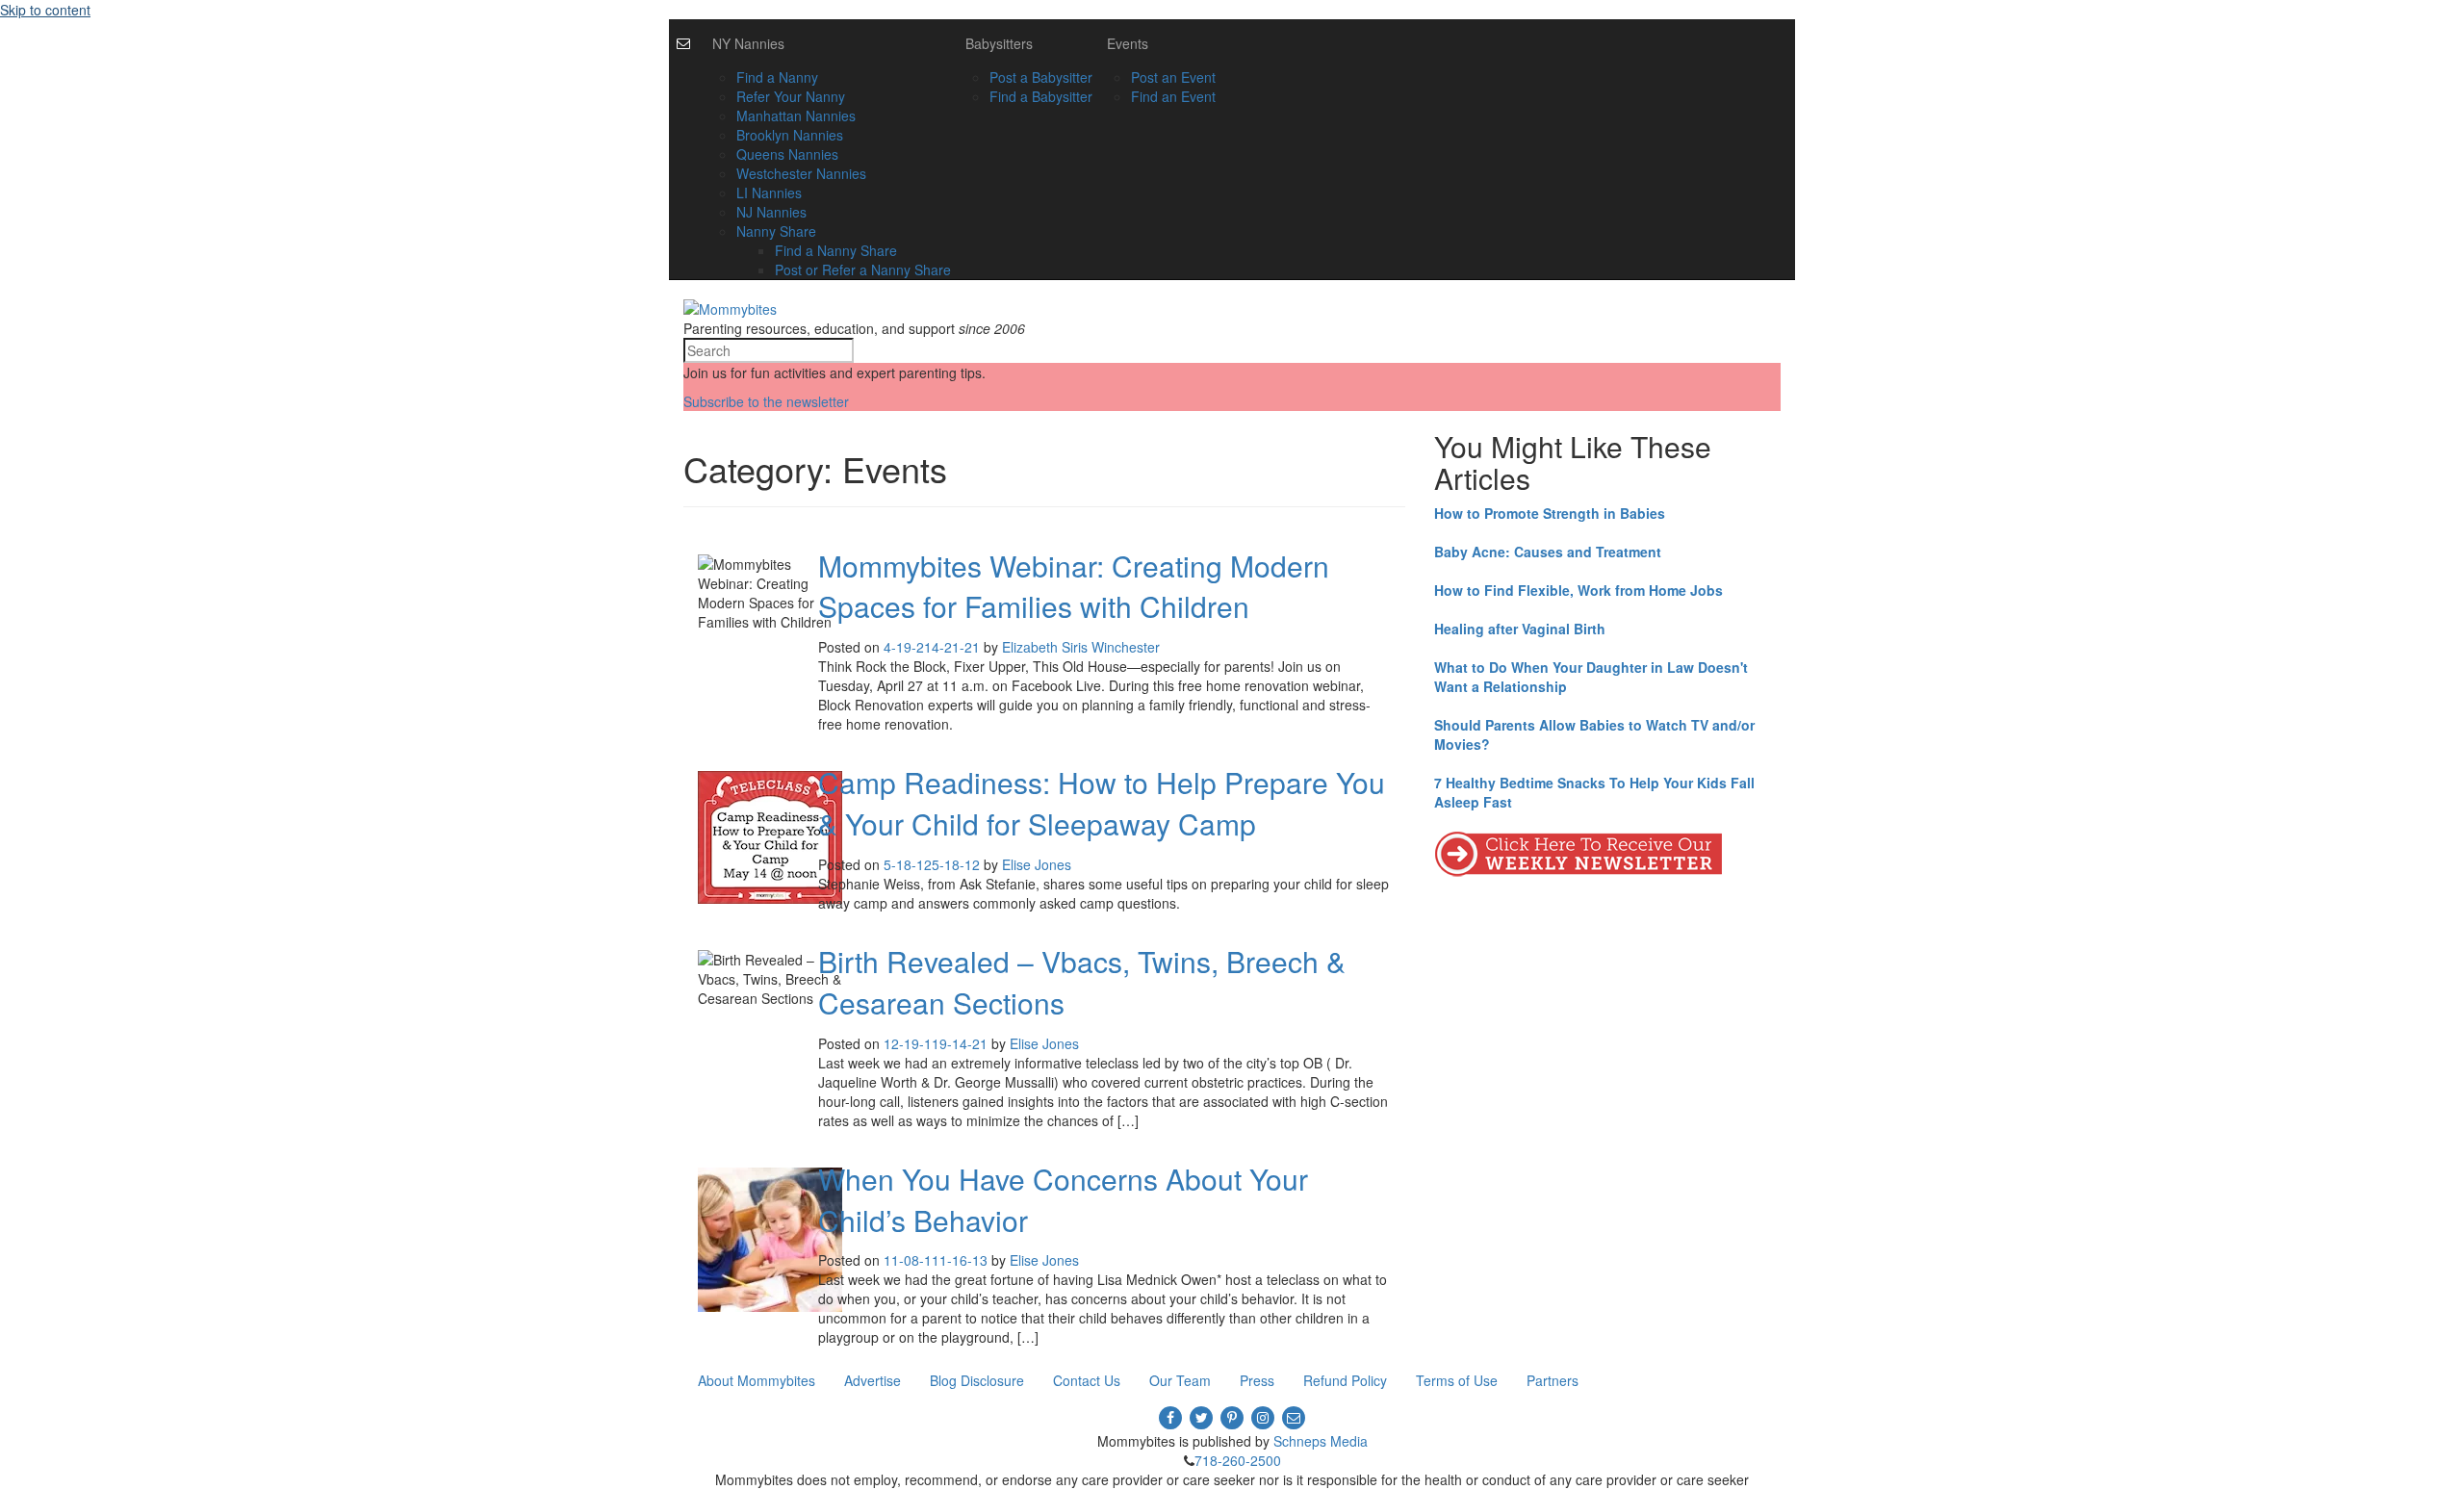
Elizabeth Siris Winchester (1081, 647)
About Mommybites (757, 1380)
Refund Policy (1345, 1380)
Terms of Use (1457, 1380)
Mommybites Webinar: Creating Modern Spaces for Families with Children (1074, 586)
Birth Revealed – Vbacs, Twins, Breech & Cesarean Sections (1082, 982)
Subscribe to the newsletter (766, 401)
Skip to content (45, 10)
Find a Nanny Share (836, 250)
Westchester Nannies (801, 173)
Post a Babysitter (1041, 77)
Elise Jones (1037, 864)
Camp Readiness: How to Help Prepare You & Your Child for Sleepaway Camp (1102, 803)
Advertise (873, 1380)
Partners (1553, 1380)
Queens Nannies (787, 154)
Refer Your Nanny (791, 96)
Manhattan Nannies (796, 116)
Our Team (1180, 1380)
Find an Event (1173, 96)
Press (1257, 1380)
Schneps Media (1321, 1441)
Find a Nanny (777, 77)
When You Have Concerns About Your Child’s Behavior (1063, 1199)
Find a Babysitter (1041, 96)
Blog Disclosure (977, 1380)
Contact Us (1087, 1380)
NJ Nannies (771, 212)
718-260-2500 (1238, 1460)
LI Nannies (769, 193)
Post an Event (1173, 77)
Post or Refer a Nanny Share (863, 270)
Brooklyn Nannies (790, 135)
